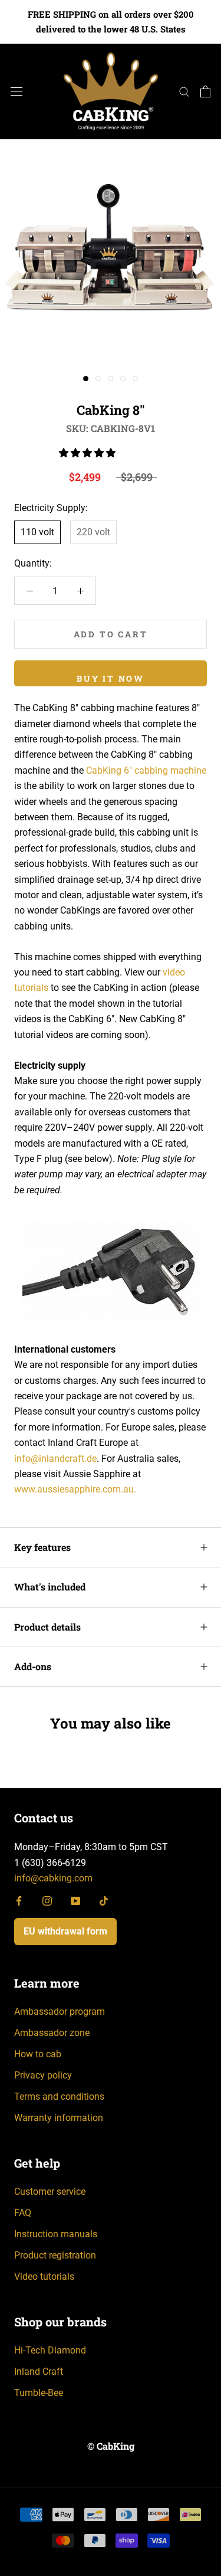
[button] (88, 453)
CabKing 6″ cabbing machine (146, 770)
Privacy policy (43, 2075)
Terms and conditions (59, 2097)
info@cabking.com (53, 1878)
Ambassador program (60, 2012)
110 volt (37, 532)
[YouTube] (75, 1900)
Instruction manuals (56, 2234)
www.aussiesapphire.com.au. (75, 1489)
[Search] (184, 91)
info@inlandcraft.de (55, 1459)
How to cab (38, 2054)
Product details (47, 1627)
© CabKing (111, 2446)
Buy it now (111, 678)
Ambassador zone (52, 2033)
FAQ (23, 2213)
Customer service (50, 2192)
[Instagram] (47, 1900)
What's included (50, 1587)
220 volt (93, 532)
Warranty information (59, 2118)
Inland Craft (39, 2372)
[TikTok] (104, 1900)
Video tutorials (44, 2276)
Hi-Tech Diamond (50, 2350)
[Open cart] (205, 91)
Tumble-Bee (39, 2393)
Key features (42, 1547)
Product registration (55, 2255)
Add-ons (33, 1666)
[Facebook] (19, 1900)
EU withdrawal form (65, 1931)
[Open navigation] (17, 91)
